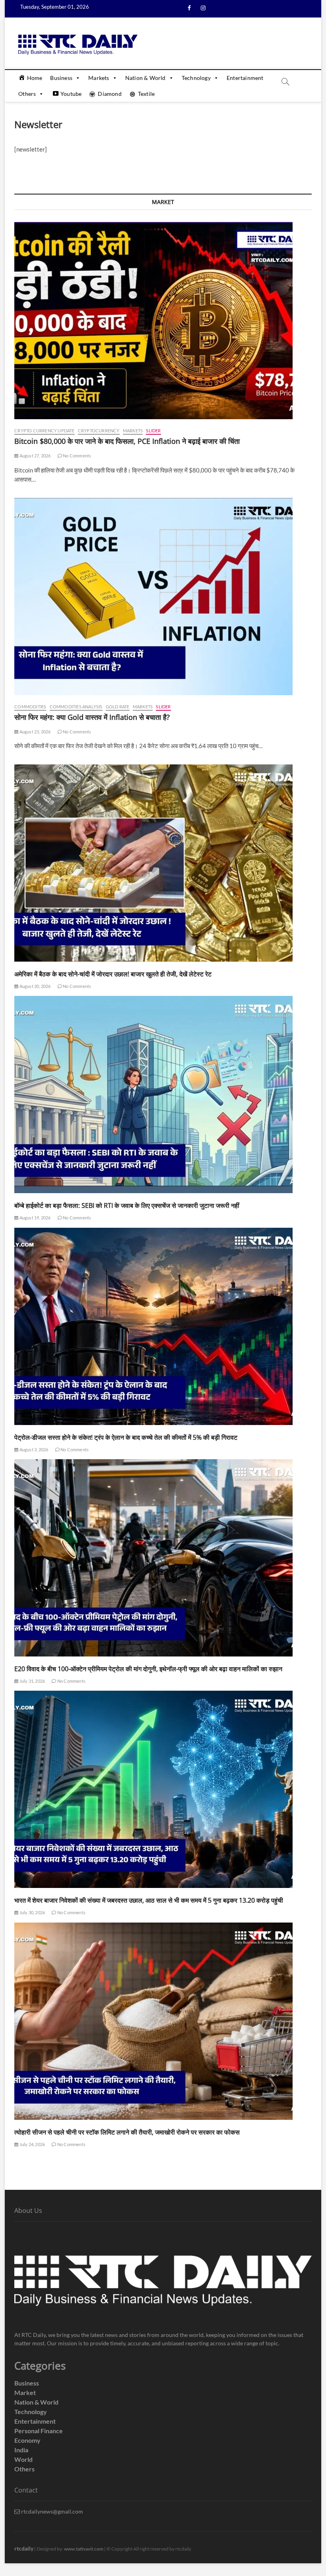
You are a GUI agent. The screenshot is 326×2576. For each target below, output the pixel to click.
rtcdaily (24, 2548)
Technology (196, 78)
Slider (153, 431)
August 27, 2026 (34, 456)
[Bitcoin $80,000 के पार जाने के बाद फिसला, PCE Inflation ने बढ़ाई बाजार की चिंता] (163, 321)
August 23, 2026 (34, 732)
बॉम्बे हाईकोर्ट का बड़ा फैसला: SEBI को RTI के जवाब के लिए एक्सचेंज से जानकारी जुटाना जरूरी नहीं (127, 1205)
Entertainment (245, 78)
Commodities (30, 707)
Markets (99, 78)
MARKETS (133, 431)
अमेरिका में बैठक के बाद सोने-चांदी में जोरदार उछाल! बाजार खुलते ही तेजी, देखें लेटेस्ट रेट (113, 974)
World (23, 2459)
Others (27, 94)
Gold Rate (118, 707)
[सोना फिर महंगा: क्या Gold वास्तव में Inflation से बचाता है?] (163, 597)
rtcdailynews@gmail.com (51, 2511)
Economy (27, 2440)
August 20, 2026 (34, 986)
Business (61, 78)
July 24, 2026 (32, 2144)
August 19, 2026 (34, 1218)
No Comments (77, 456)
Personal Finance (39, 2431)
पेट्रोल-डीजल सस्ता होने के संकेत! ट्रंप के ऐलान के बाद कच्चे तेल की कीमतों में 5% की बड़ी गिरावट (126, 1437)
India (21, 2450)
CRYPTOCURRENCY (99, 431)
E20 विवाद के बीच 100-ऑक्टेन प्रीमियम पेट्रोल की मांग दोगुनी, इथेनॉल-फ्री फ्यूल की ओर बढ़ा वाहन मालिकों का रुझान (148, 1669)
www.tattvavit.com (84, 2549)
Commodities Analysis (76, 707)
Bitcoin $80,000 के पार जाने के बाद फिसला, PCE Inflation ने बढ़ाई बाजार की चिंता (127, 441)
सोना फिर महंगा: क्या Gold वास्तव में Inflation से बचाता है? (92, 717)
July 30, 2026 (32, 1912)
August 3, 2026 (33, 1449)
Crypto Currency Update (44, 431)
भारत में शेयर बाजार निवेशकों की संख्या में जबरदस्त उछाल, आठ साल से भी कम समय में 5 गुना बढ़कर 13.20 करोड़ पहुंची (149, 1900)
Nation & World (146, 78)
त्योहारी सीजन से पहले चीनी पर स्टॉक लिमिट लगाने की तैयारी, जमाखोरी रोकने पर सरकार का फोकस (127, 2132)
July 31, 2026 (32, 1681)
